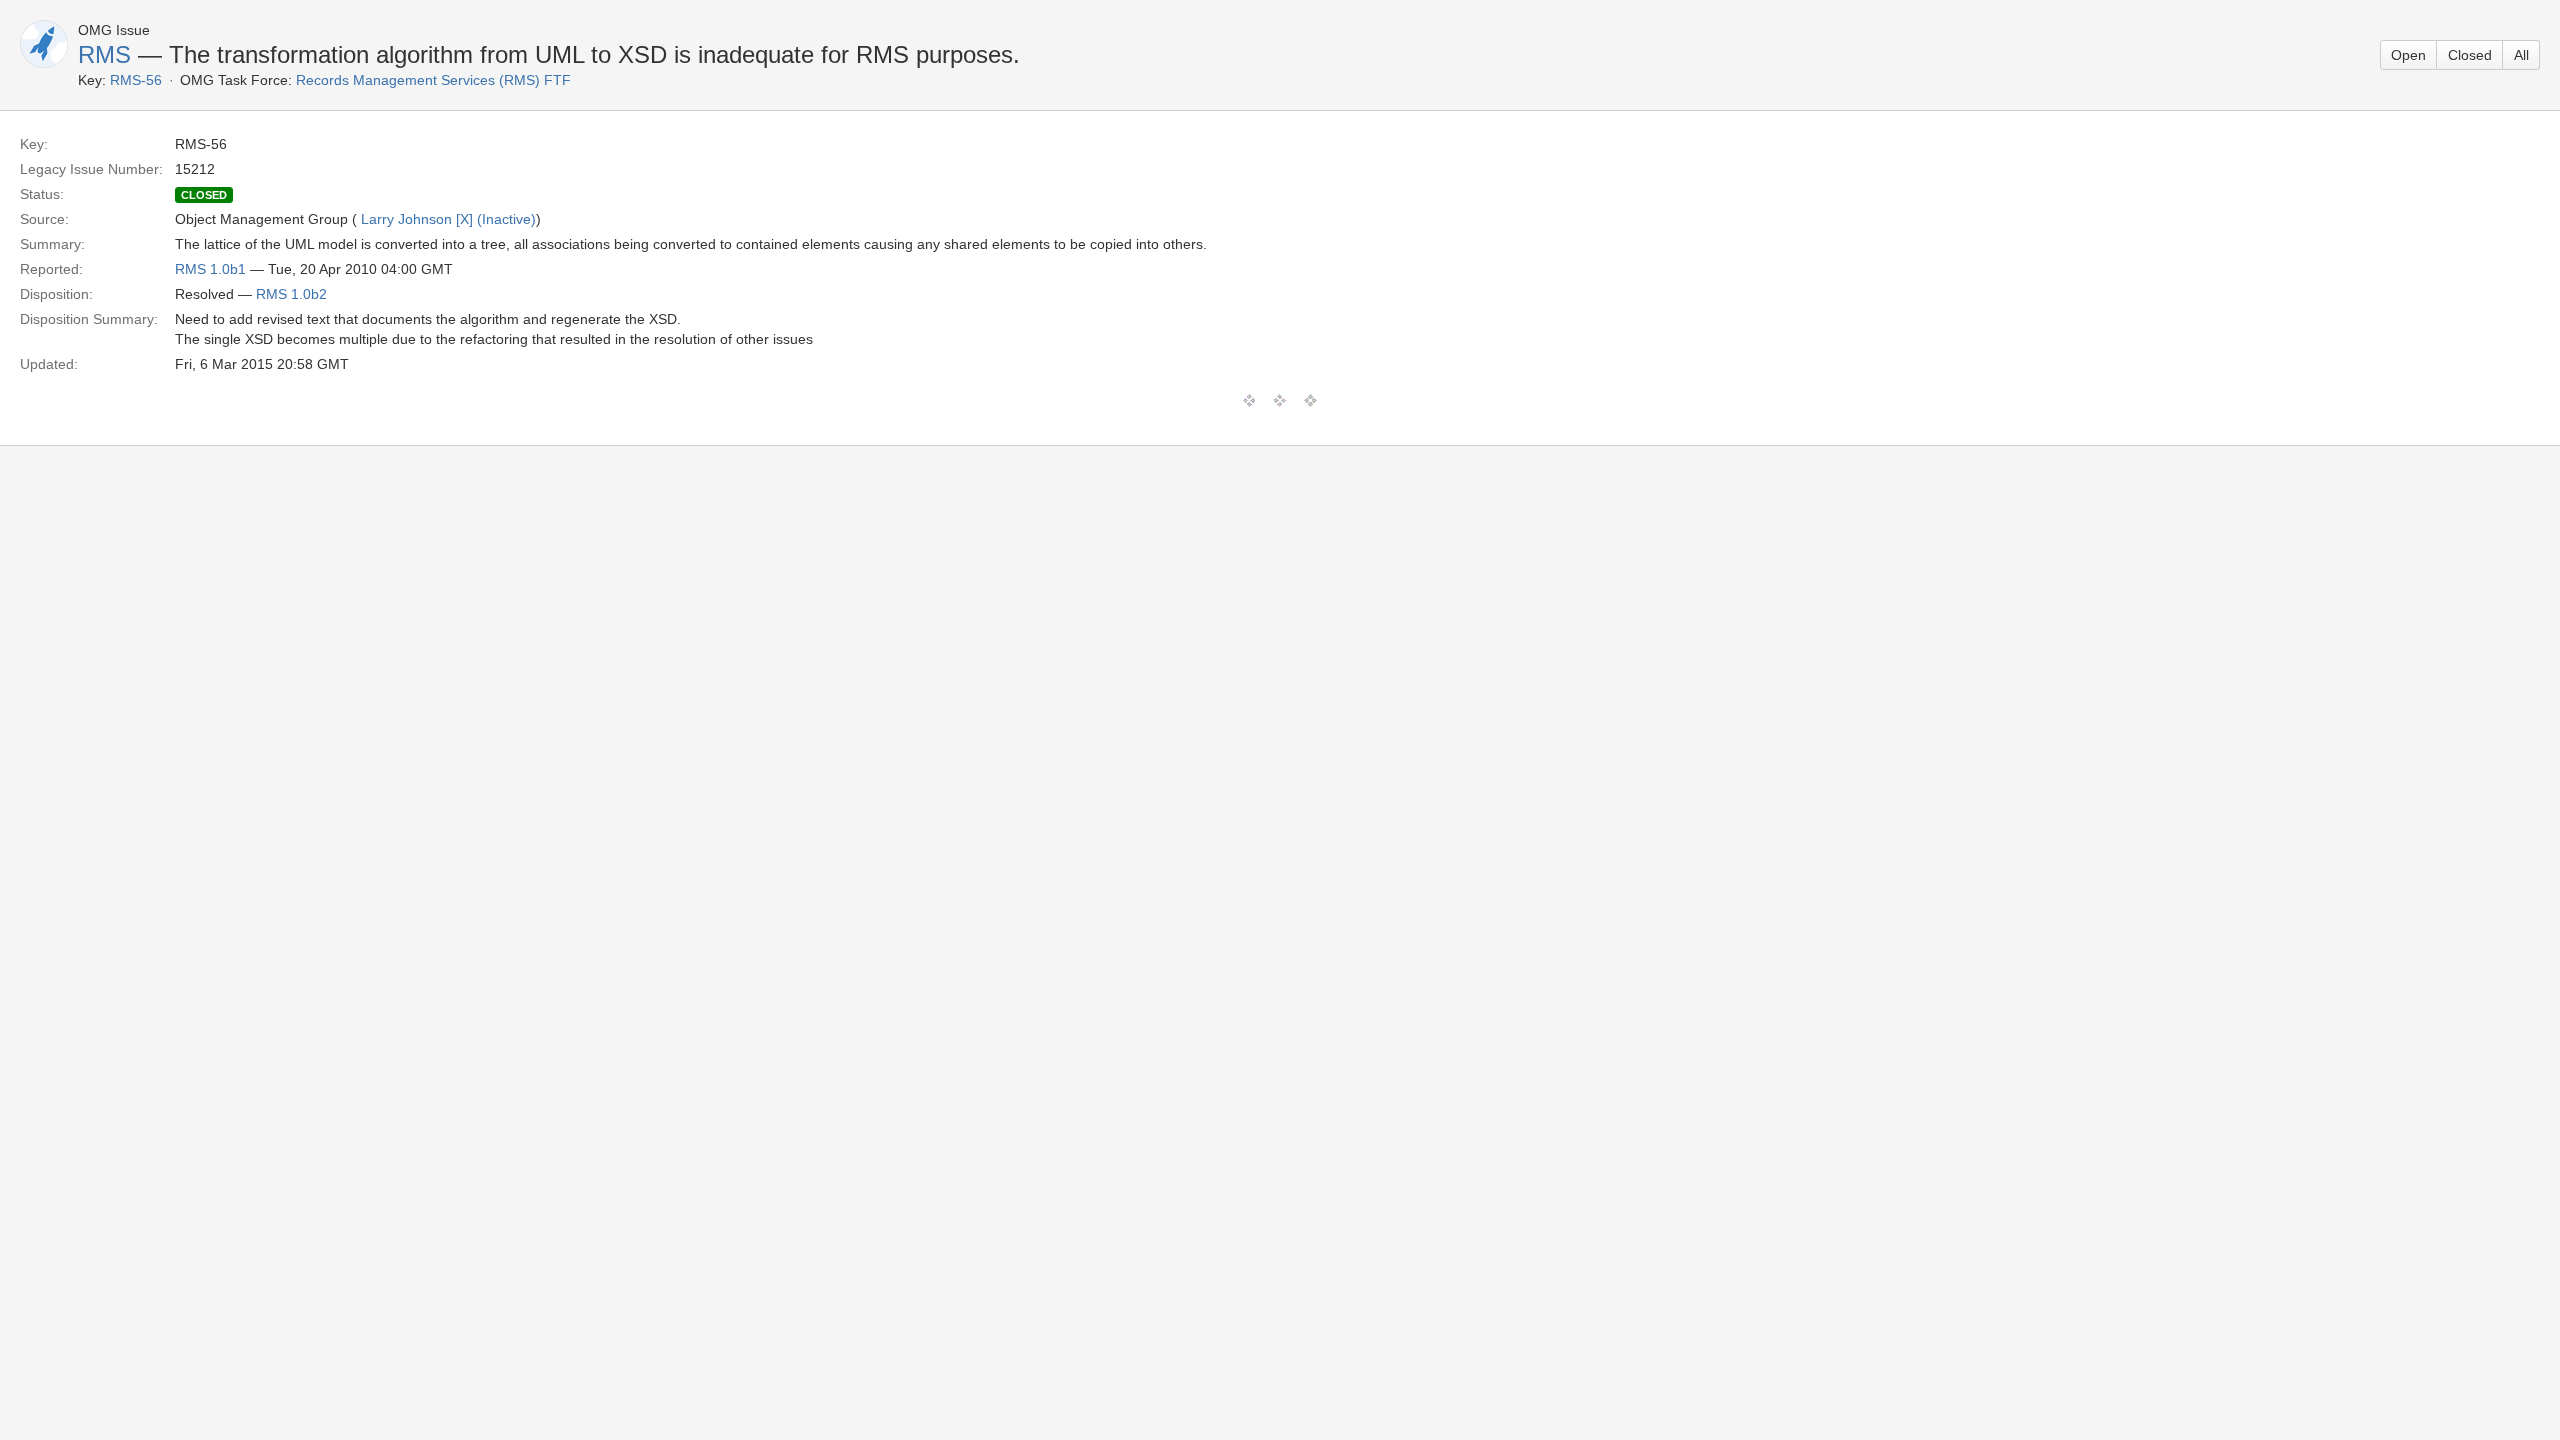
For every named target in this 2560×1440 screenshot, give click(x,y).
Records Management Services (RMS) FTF (433, 80)
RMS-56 (136, 80)
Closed (2470, 55)
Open (2408, 55)
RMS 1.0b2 (291, 294)
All (2521, 55)
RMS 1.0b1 (210, 269)
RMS (104, 54)
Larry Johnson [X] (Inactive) (448, 219)
